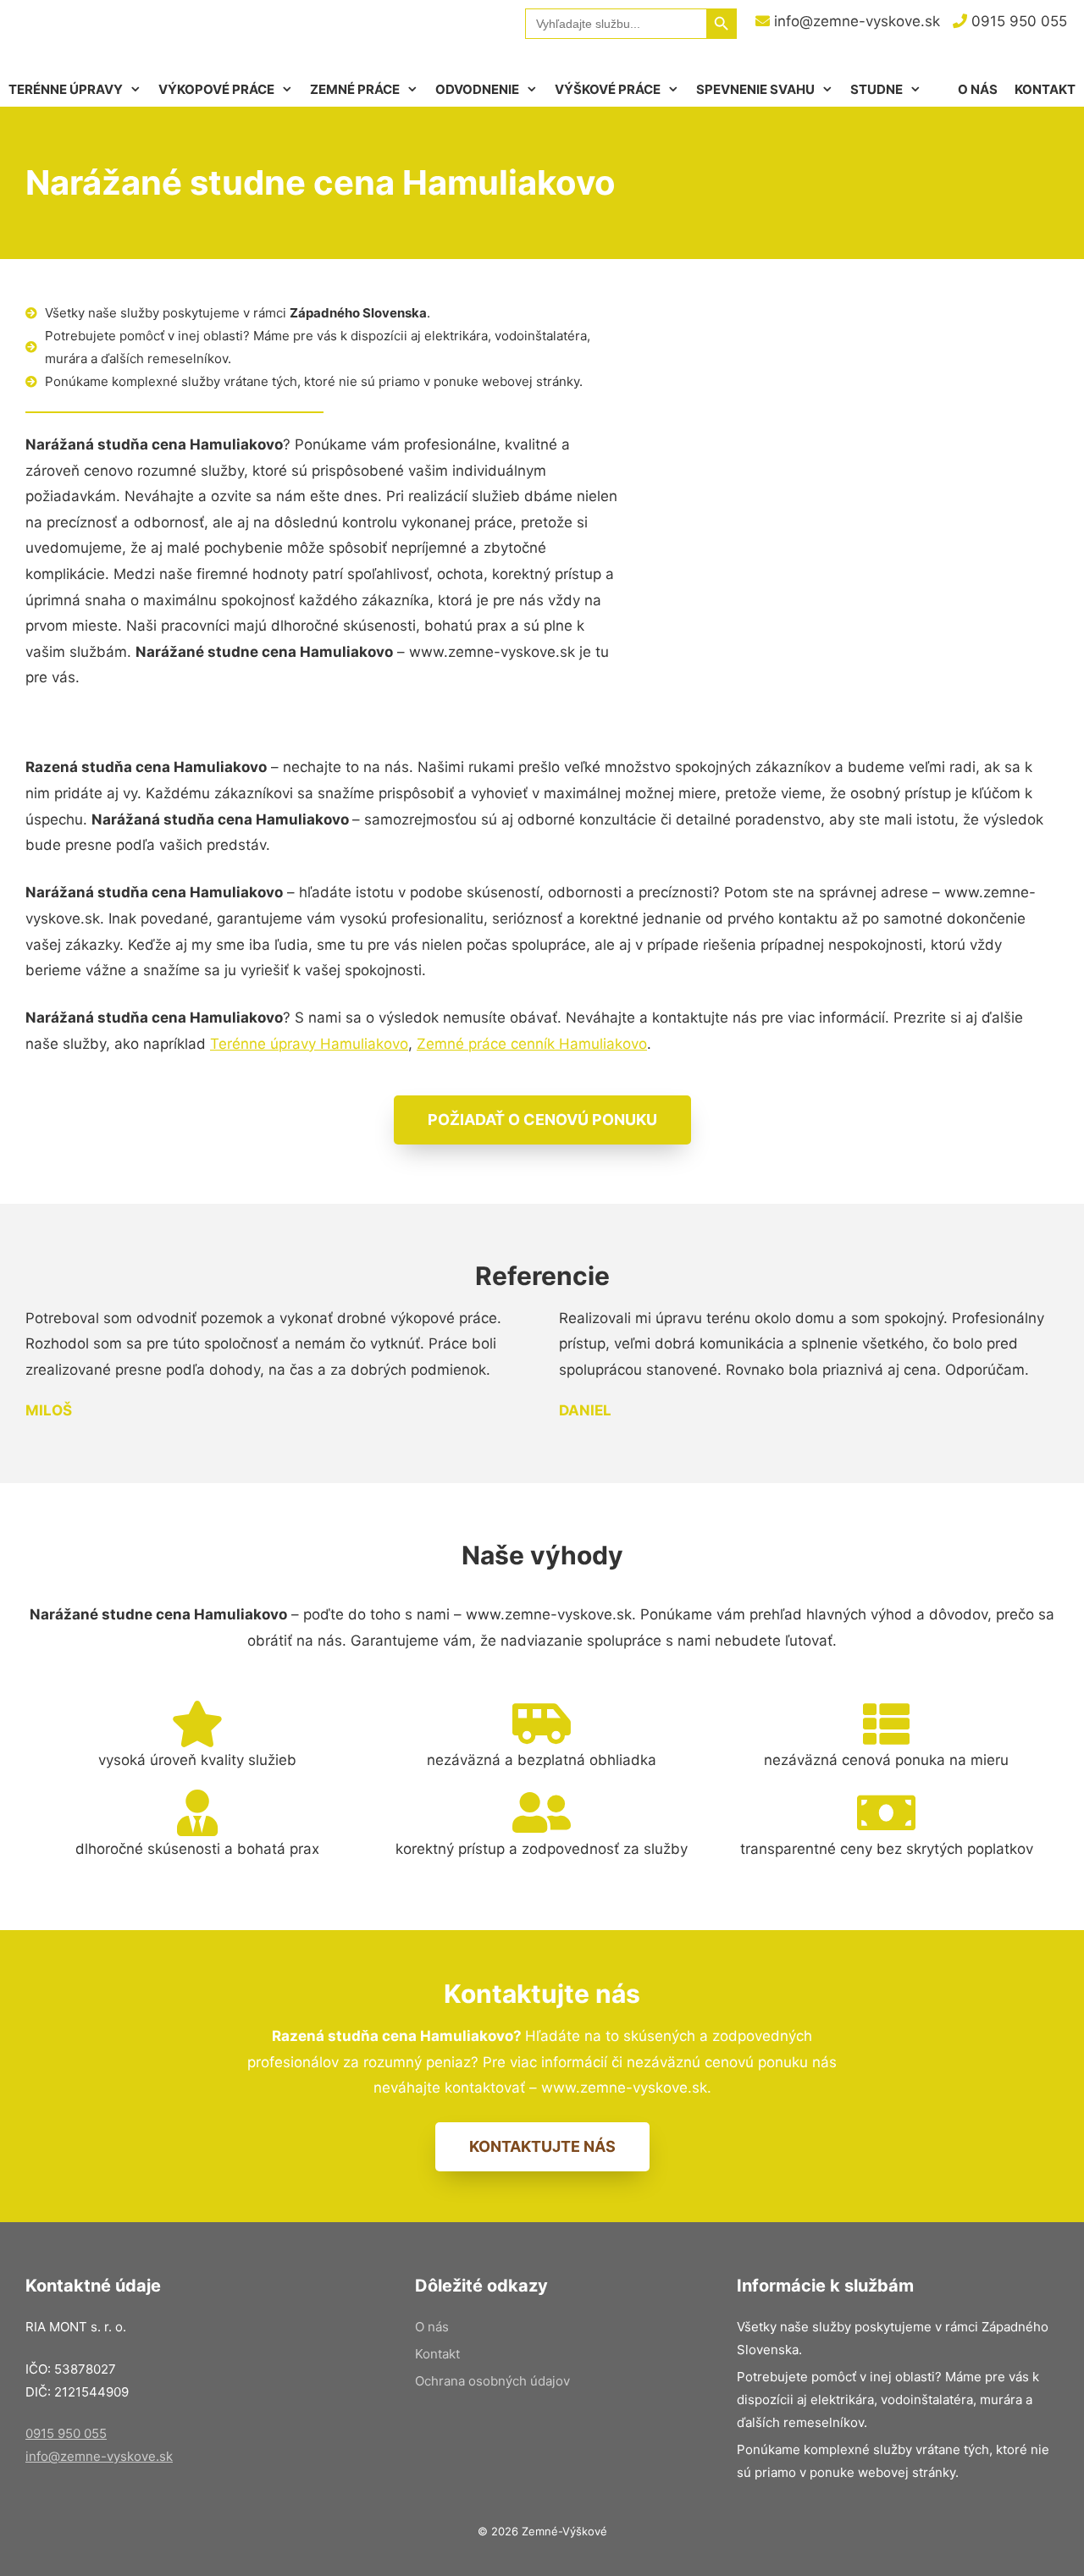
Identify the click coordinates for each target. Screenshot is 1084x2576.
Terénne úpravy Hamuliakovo (309, 1044)
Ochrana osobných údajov (492, 2381)
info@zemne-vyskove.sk (855, 21)
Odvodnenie (477, 89)
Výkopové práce (216, 89)
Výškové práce (608, 89)
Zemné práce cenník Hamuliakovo (532, 1044)
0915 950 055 (1017, 21)
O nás (978, 89)
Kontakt (1045, 89)
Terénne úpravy (66, 89)
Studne (877, 89)
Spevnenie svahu (755, 89)
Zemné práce (355, 89)
